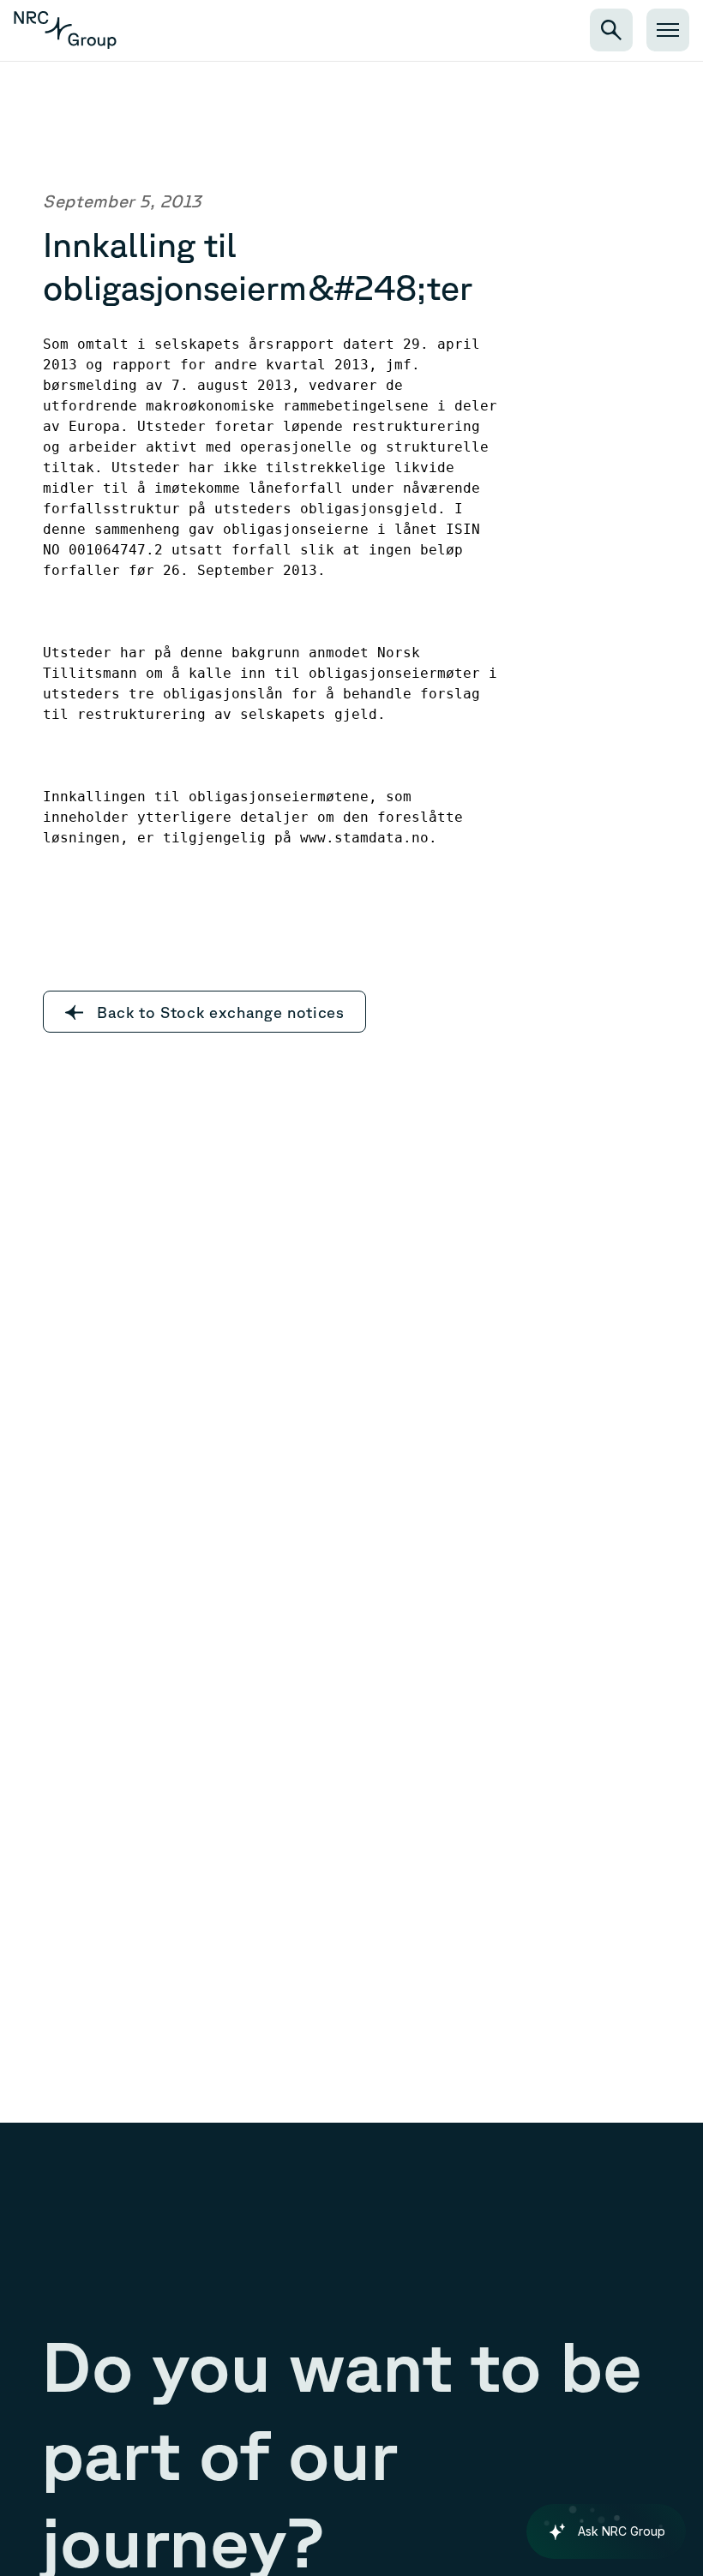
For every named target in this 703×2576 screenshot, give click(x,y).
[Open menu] (668, 30)
